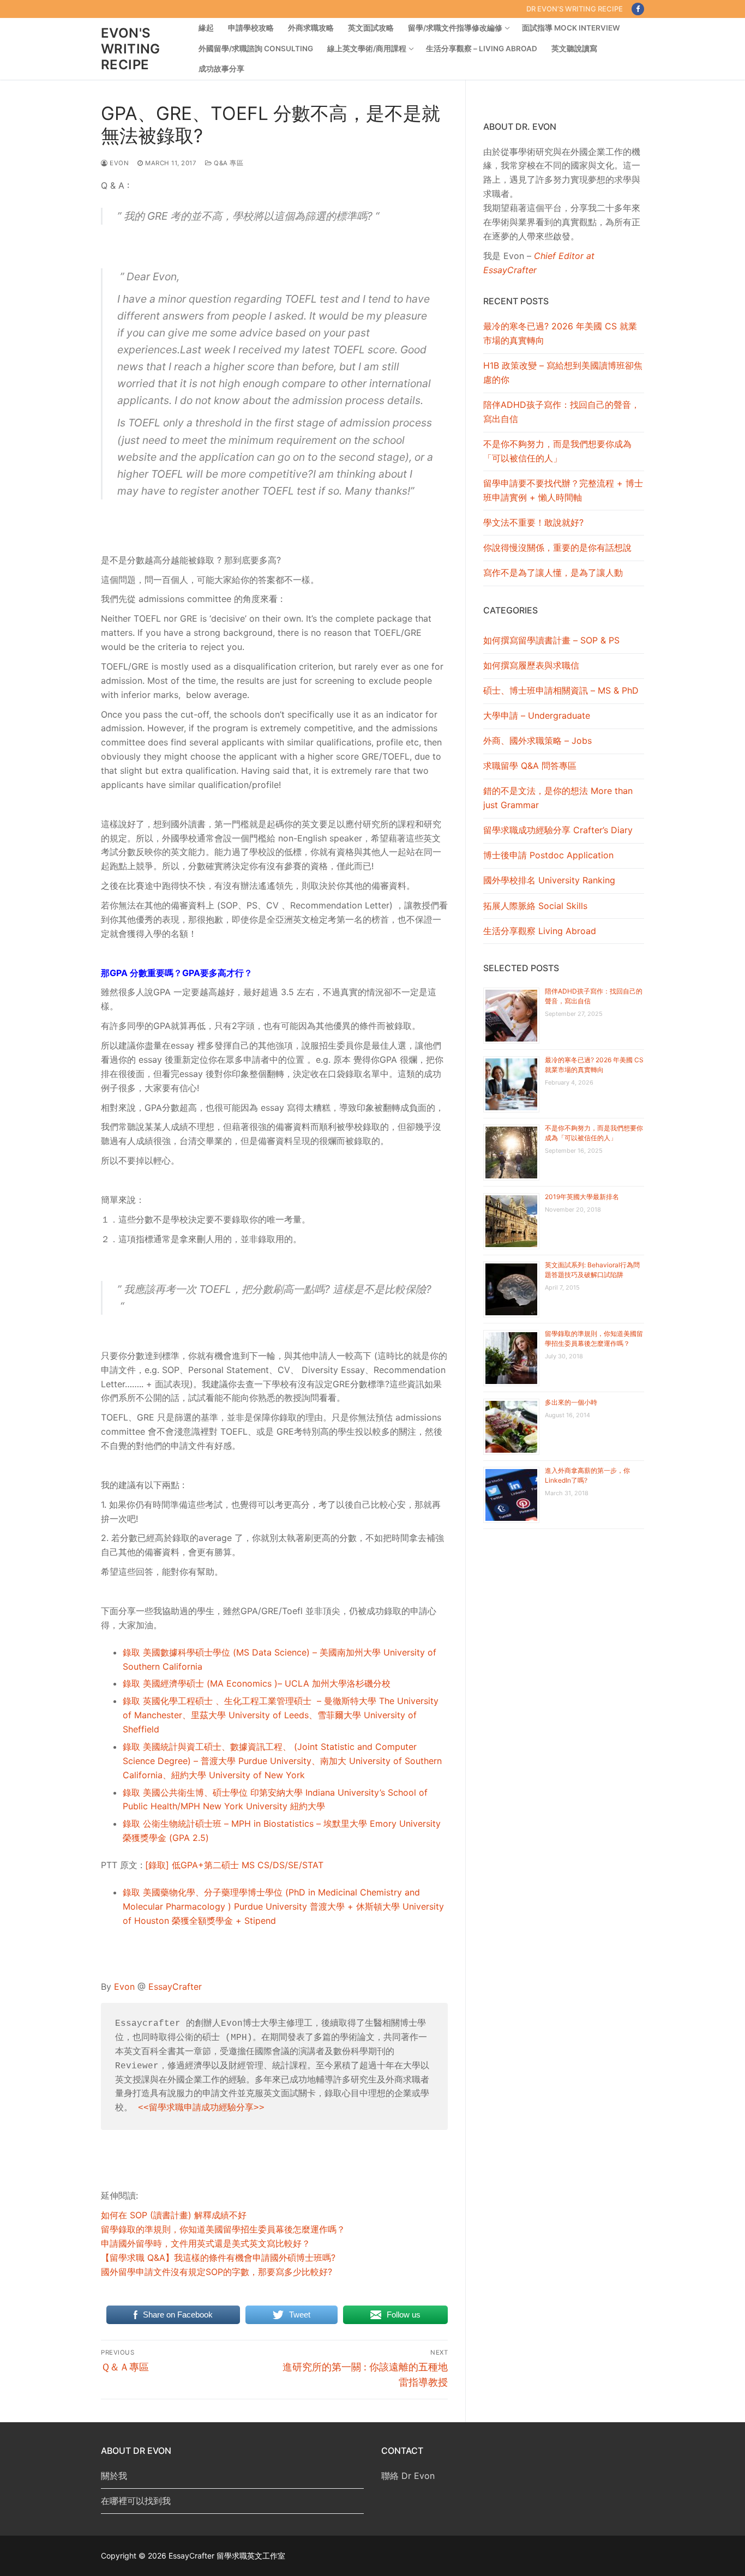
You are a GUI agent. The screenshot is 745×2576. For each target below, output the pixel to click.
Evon (118, 163)
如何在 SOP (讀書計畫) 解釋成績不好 (174, 2215)
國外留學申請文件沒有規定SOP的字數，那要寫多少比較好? (217, 2272)
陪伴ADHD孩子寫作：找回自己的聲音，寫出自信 (561, 412)
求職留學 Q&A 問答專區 (530, 766)
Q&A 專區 (228, 163)
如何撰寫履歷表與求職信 (531, 665)
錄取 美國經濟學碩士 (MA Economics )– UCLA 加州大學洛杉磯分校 (257, 1683)
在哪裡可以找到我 (136, 2501)
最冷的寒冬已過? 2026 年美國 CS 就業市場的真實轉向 (560, 333)
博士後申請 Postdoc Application (548, 855)
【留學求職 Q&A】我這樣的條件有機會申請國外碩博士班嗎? (218, 2258)
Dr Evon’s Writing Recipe (575, 9)
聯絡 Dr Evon (408, 2476)
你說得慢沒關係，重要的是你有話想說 (557, 547)
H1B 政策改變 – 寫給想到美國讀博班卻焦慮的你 (563, 372)
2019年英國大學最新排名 (582, 1197)
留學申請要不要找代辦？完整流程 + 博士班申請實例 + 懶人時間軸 (563, 490)
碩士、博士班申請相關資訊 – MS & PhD (561, 690)
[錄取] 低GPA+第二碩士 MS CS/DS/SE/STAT (234, 1865)
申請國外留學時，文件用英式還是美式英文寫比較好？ (206, 2243)
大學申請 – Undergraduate (537, 715)
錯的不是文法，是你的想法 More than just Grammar (558, 798)
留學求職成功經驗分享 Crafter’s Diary (558, 830)
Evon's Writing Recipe (131, 49)
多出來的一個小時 (571, 1402)
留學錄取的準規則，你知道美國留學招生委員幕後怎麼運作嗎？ (223, 2229)
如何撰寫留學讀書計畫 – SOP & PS (551, 640)
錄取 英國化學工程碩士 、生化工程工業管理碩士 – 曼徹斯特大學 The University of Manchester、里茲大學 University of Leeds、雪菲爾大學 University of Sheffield (281, 1715)
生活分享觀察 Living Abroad (540, 931)
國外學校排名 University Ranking (549, 880)
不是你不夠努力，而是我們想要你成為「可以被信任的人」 (557, 451)
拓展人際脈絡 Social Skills (535, 906)
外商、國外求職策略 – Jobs (537, 741)
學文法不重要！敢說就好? (533, 522)
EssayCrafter (175, 1987)
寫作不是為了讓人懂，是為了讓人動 (553, 573)
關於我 (114, 2476)
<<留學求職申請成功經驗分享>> (201, 2108)
